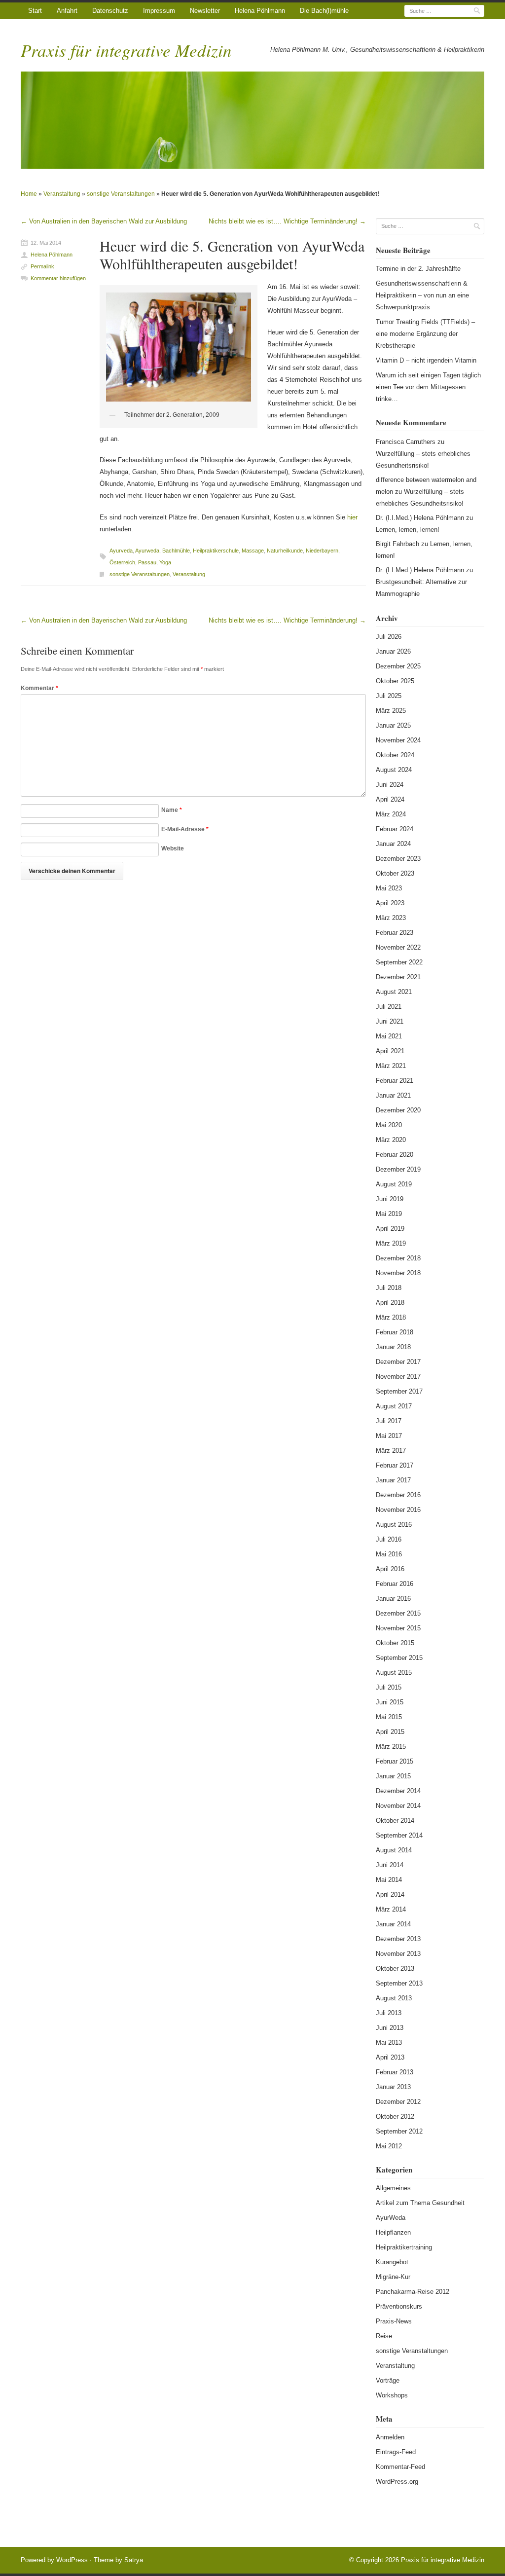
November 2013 (398, 1954)
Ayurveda (121, 551)
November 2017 (398, 1377)
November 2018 (398, 1273)
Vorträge (388, 2380)
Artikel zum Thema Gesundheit (420, 2203)
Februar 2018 (395, 1332)
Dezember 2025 (398, 666)
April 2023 (390, 903)
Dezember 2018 (398, 1258)
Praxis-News (394, 2321)
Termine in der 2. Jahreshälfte (418, 269)
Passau (147, 562)
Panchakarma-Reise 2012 (413, 2292)
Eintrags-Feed (396, 2452)
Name (172, 810)
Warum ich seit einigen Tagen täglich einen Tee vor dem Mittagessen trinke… (428, 387)
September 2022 (399, 962)
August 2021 (394, 992)
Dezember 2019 (398, 1169)
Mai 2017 (389, 1436)
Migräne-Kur (393, 2277)
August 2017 (394, 1406)
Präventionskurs (399, 2306)
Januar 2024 (393, 844)
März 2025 (391, 711)
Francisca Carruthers (406, 442)
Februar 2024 (395, 829)
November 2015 (398, 1628)
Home (29, 194)
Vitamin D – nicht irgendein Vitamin (426, 360)
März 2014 (391, 1909)
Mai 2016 (389, 1554)
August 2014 (394, 1850)
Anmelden (390, 2437)
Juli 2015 (389, 1687)
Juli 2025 (389, 696)
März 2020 (391, 1140)
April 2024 (390, 799)
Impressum (159, 11)
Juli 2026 (389, 637)
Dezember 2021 (398, 977)
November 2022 (398, 947)
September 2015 (399, 1658)
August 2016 (394, 1525)
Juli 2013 (389, 2013)
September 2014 (399, 1835)
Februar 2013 (395, 2072)
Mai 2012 (389, 2146)
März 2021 (391, 1066)
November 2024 (398, 740)
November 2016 (398, 1510)
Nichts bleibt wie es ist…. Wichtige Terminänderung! (287, 221)
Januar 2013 (393, 2087)
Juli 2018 (389, 1288)
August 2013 (394, 1998)
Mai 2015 (389, 1717)
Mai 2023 (389, 888)
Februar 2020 (395, 1155)
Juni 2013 (390, 2028)
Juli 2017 (389, 1421)
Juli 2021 (389, 1007)
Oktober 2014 (395, 1821)
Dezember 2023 (398, 859)
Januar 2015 (393, 1776)
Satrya (134, 2560)
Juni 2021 (390, 1021)
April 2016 (390, 1569)
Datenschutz (110, 11)
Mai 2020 (389, 1125)
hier (352, 517)
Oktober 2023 (395, 873)
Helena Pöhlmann (260, 11)
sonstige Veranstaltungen (121, 194)
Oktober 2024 (395, 755)
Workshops (392, 2395)
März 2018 (391, 1317)
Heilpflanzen (393, 2232)
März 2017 (391, 1451)
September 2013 (399, 1983)
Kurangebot (392, 2262)
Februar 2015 (395, 1761)
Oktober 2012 (395, 2116)
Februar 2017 (395, 1465)
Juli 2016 (389, 1539)
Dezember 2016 (398, 1495)
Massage (253, 551)
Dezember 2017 (398, 1362)
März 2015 (391, 1747)
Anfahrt (67, 11)
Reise (384, 2336)
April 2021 (390, 1051)
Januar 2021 (393, 1095)
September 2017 (399, 1391)
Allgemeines (393, 2188)
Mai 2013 (389, 2042)
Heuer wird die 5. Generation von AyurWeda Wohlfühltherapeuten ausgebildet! (232, 255)
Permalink (42, 266)
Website (173, 848)
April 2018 (390, 1303)
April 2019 (390, 1229)
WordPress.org (397, 2482)
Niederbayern (322, 551)
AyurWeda (391, 2218)
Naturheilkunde (285, 551)
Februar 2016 (395, 1584)
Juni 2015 (390, 1702)
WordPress (72, 2560)
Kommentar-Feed (400, 2467)
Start (35, 11)
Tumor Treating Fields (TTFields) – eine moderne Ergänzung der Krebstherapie (425, 334)
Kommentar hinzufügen (58, 278)
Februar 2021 (395, 1081)
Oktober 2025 (395, 681)
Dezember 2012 (398, 2102)
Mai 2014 (389, 1880)
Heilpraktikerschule (216, 551)
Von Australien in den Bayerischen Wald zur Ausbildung (104, 221)
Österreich (122, 562)
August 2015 (394, 1673)
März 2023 (391, 918)
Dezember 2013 (398, 1939)
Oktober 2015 (395, 1643)
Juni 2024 (390, 785)
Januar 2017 (393, 1480)
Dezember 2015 (398, 1613)
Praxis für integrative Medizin (126, 50)
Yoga (165, 562)
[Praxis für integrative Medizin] (252, 120)
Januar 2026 (393, 651)
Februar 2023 (395, 933)
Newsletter (205, 11)
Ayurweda (147, 551)
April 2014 (390, 1895)
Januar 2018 (393, 1347)
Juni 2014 (390, 1865)
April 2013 (390, 2057)
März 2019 (391, 1243)
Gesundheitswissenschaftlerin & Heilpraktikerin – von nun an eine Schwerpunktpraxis (422, 295)
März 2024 (391, 814)
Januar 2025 (393, 725)
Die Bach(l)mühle (324, 11)
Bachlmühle (176, 551)
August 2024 (394, 770)
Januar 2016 (393, 1599)
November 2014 (398, 1806)
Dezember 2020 (398, 1110)
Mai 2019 (389, 1214)
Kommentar (39, 688)
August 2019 (394, 1184)
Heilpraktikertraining (404, 2247)
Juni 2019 (390, 1199)
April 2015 (390, 1732)
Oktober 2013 (395, 1969)
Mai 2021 (389, 1036)
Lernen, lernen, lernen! (408, 530)
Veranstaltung (62, 194)
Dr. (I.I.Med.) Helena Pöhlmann (420, 518)
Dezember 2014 (398, 1791)
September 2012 (399, 2131)
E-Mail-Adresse (185, 829)
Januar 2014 (393, 1924)
